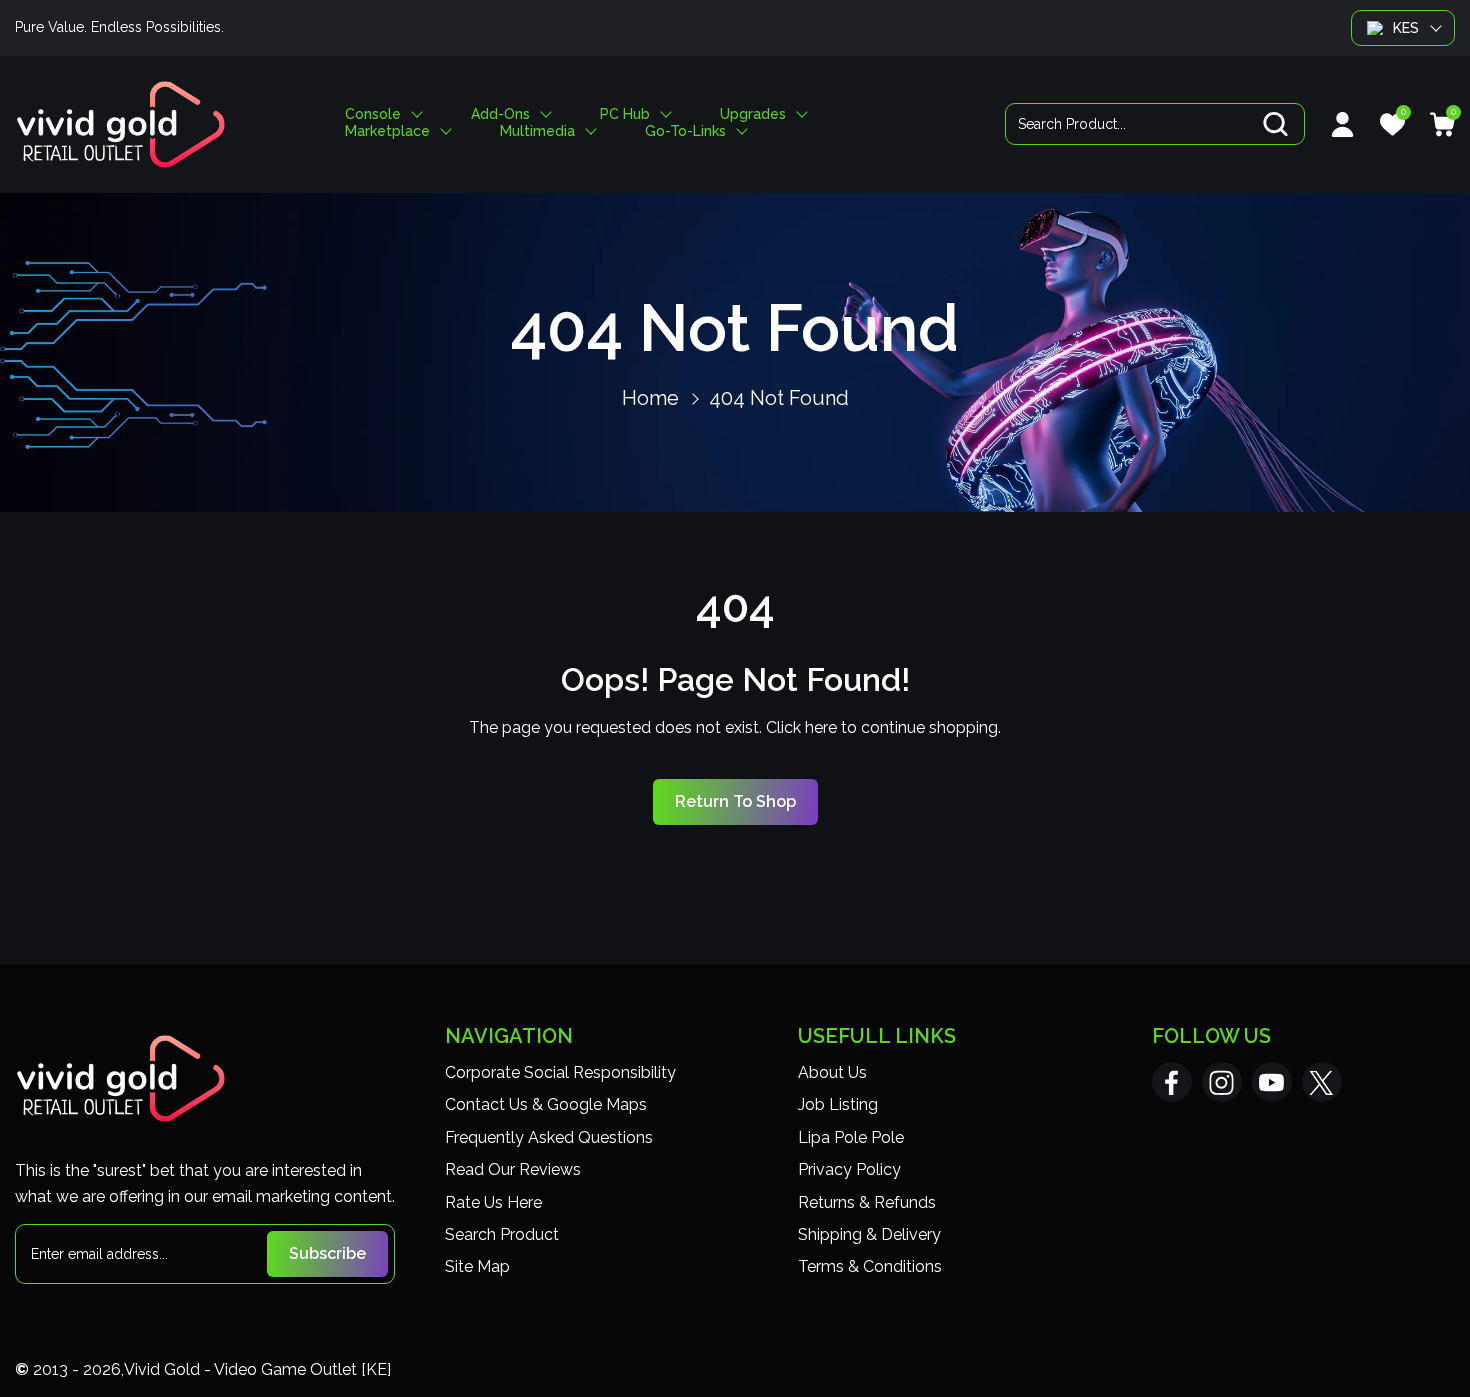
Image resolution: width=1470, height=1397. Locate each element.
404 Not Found (779, 398)
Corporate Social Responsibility (560, 1072)
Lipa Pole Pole (851, 1137)
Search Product (502, 1234)
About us (832, 1072)
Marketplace (387, 131)
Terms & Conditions (870, 1266)
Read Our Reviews (513, 1169)
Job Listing (838, 1104)
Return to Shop (735, 801)
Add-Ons (500, 114)
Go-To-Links (685, 131)
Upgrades (753, 114)
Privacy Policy (849, 1169)
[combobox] (1155, 124)
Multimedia (537, 131)
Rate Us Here (493, 1202)
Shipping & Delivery (869, 1234)
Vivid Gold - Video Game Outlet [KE (255, 1369)
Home (650, 398)
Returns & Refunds (867, 1202)
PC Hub (625, 114)
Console (373, 114)
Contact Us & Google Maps (546, 1104)
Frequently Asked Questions (549, 1137)
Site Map (477, 1266)
